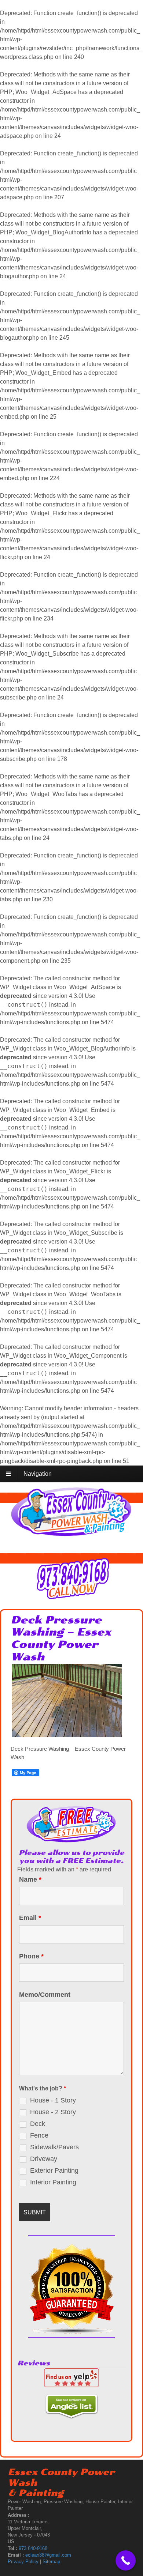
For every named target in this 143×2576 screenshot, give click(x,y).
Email (30, 1918)
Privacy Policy (23, 2562)
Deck (38, 2124)
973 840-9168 (33, 2548)
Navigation (38, 1474)
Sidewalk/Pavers (54, 2147)
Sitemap (51, 2562)
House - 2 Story (53, 2112)
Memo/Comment (45, 1995)
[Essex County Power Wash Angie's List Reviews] (71, 2414)
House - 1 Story (53, 2100)
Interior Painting (53, 2182)
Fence (39, 2135)
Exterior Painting (54, 2170)
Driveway (44, 2159)
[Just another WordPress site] (71, 1533)
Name (30, 1879)
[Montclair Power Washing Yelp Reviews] (71, 2383)
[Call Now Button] (126, 2560)
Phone (31, 1956)
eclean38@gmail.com (48, 2555)
